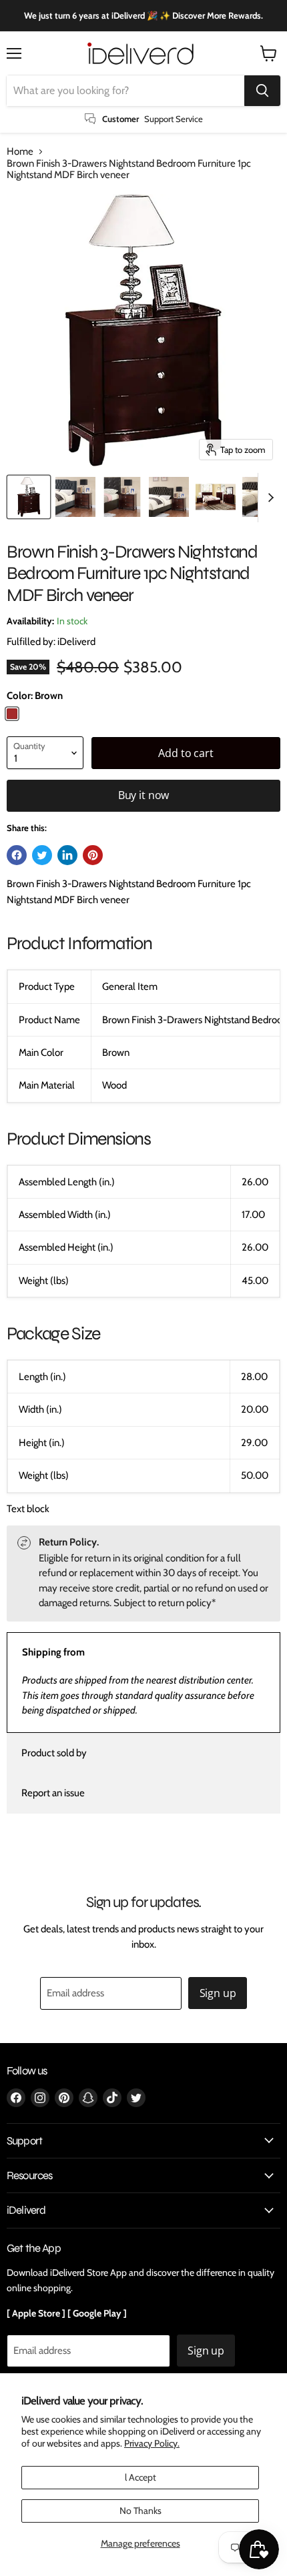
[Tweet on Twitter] (42, 855)
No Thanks (140, 2511)
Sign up (218, 1993)
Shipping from (53, 1652)
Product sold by (54, 1753)
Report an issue (53, 1793)
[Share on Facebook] (17, 855)
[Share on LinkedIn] (67, 855)
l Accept (140, 2477)
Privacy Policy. (152, 2443)
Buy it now (143, 795)
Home (20, 152)
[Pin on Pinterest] (93, 855)
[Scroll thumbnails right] (268, 498)
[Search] (262, 91)
